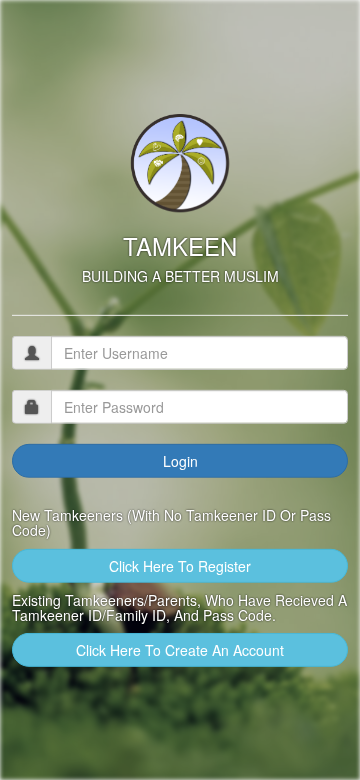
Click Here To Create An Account (180, 650)
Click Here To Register (180, 565)
